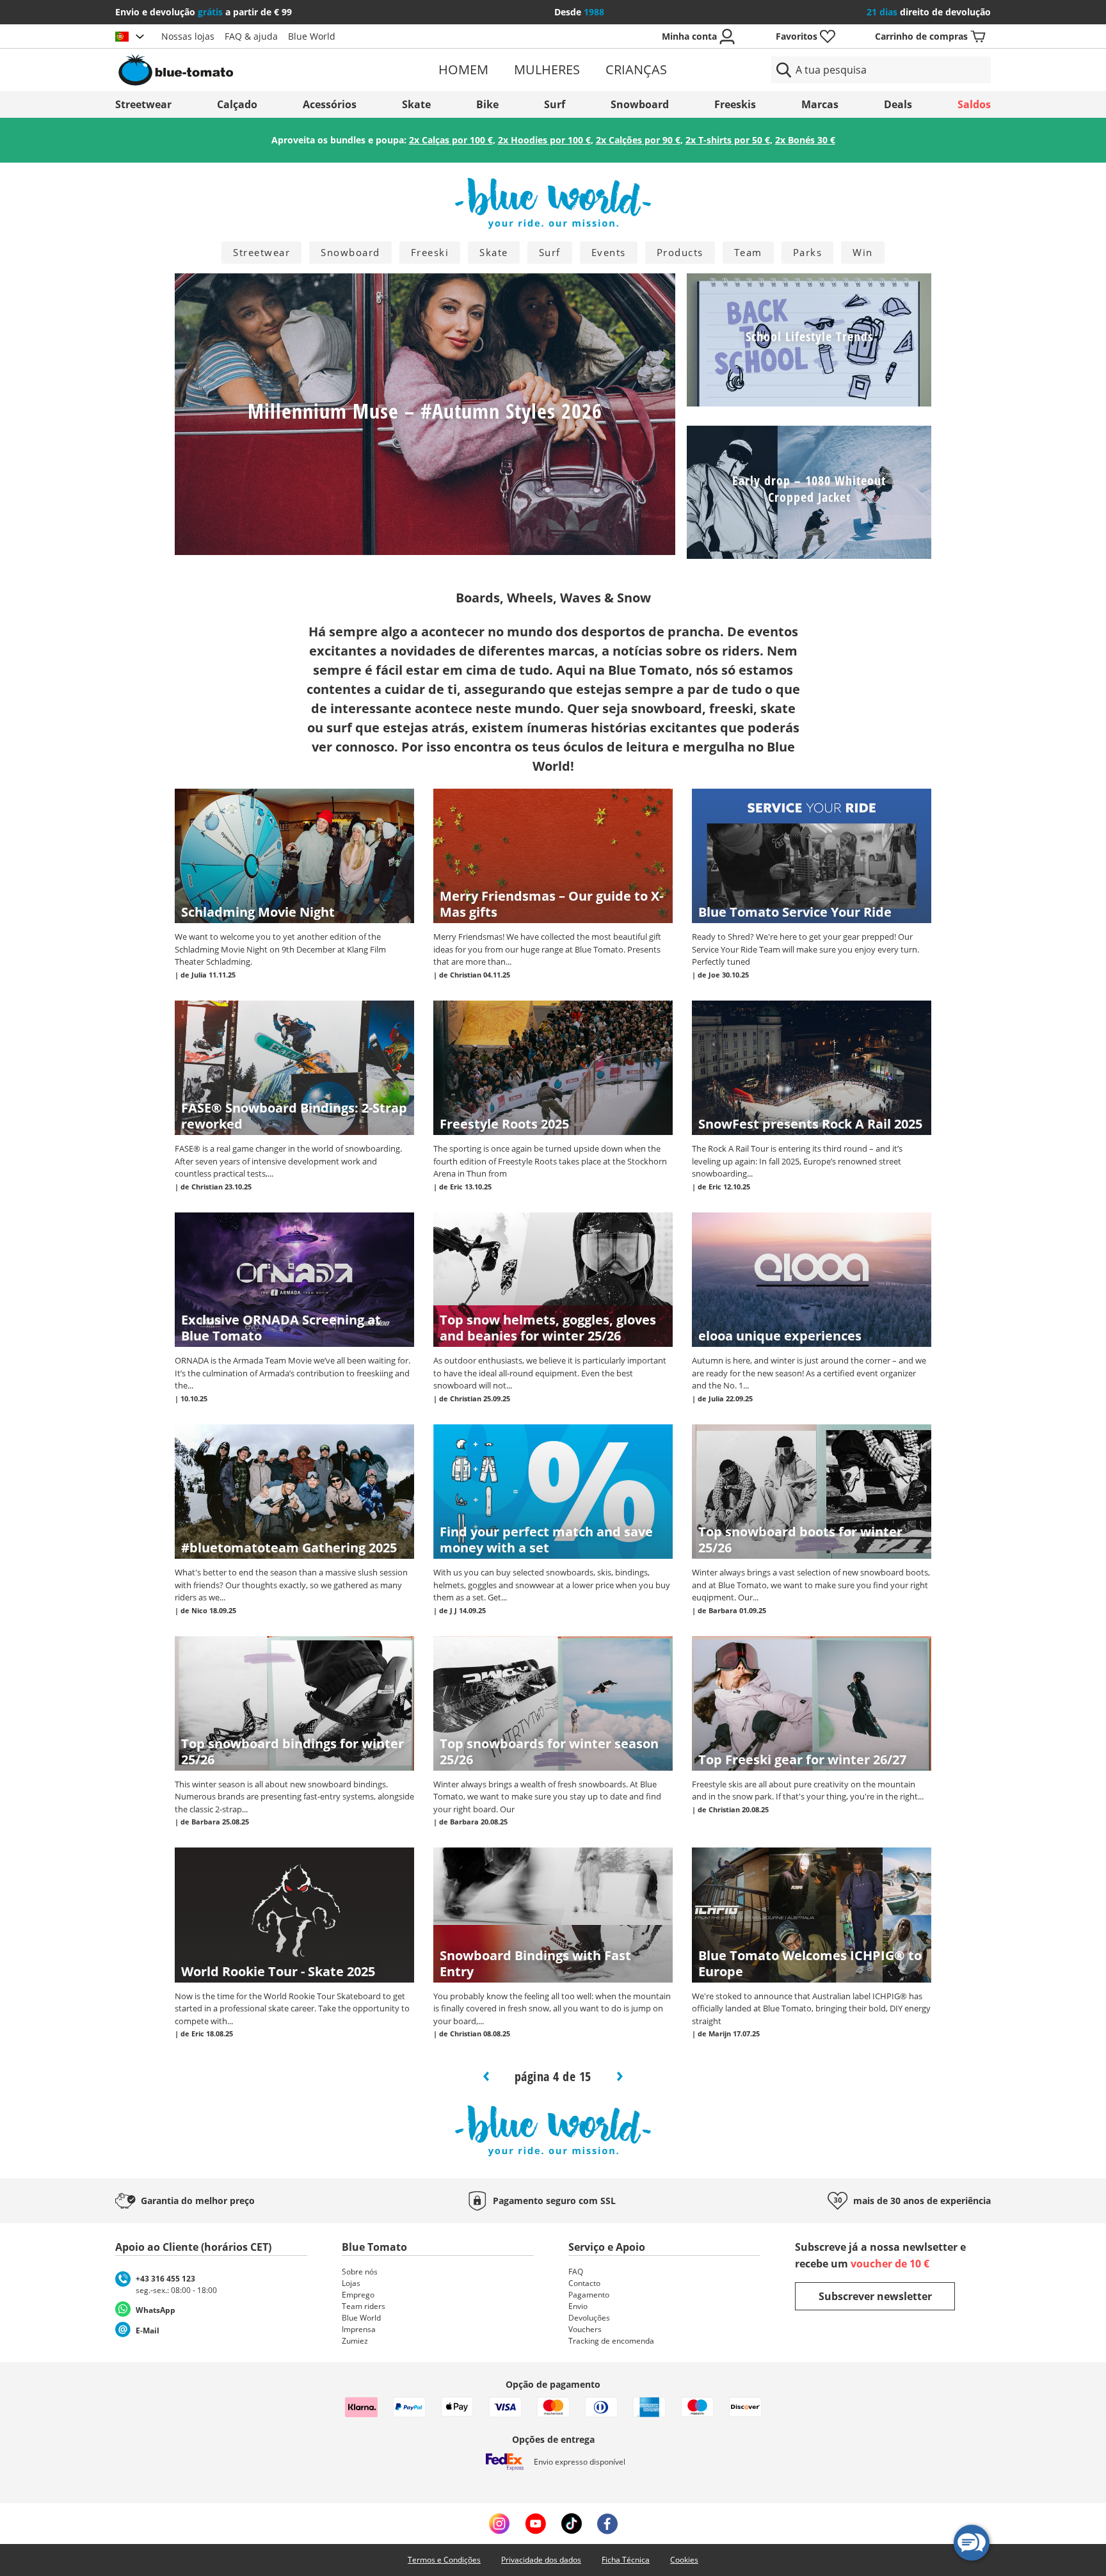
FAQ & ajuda (251, 36)
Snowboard (640, 104)
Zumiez (355, 2341)
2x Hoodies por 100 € (544, 140)
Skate (416, 104)
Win (863, 252)
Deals (898, 104)
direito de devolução (929, 12)
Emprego (358, 2295)
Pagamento (589, 2295)
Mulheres (547, 69)
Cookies (684, 2560)
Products (680, 252)
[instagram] (499, 2524)
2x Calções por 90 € (638, 140)
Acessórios (330, 104)
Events (609, 252)
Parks (808, 252)
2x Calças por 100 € (451, 140)
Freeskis (735, 104)
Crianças (636, 69)
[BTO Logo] (258, 70)
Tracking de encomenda (611, 2341)
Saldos (974, 104)
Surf (555, 104)
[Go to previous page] (488, 2076)
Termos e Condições (444, 2560)
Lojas (351, 2283)
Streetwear (143, 104)
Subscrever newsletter (875, 2296)
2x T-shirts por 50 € (728, 140)
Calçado (237, 104)
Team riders (364, 2306)
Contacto (584, 2283)
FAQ (576, 2272)
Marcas (820, 104)
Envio (578, 2306)
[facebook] (607, 2524)
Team (748, 252)
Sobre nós (360, 2272)
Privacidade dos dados (541, 2560)
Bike (487, 104)
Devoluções (589, 2318)
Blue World (312, 36)
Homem (463, 69)
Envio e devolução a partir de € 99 (204, 12)
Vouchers (585, 2329)
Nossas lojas (188, 36)
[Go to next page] (620, 2076)
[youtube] (535, 2524)
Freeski (430, 252)
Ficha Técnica (626, 2560)
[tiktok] (572, 2524)
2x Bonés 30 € (805, 140)
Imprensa (359, 2329)
